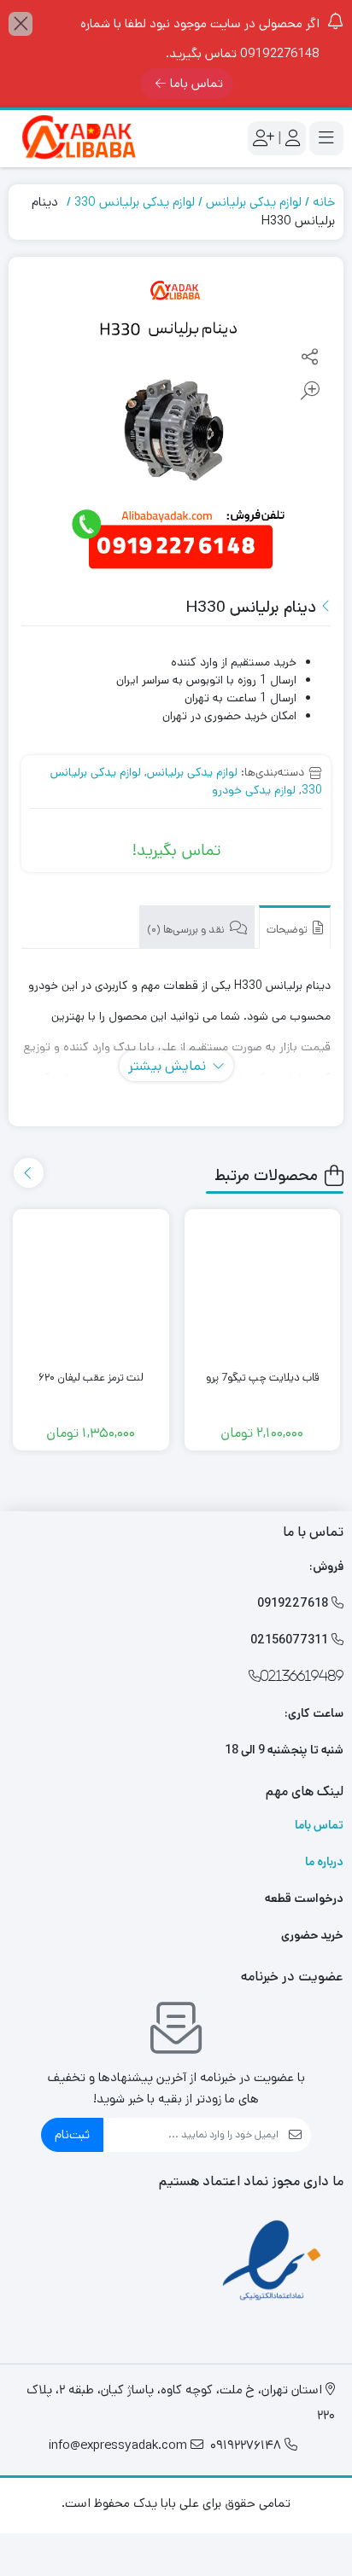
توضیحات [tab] (288, 930)
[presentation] (29, 1173)
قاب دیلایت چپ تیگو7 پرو (262, 1378)
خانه (324, 202)
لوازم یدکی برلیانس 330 (135, 202)
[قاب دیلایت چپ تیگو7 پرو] (263, 1287)
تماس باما (197, 83)
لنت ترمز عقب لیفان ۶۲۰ (91, 1378)
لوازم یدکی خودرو (254, 790)
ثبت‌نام (72, 2134)
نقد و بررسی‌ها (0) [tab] (187, 930)
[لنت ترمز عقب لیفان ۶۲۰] (91, 1287)
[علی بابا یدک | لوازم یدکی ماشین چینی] (77, 139)
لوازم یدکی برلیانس (254, 202)
